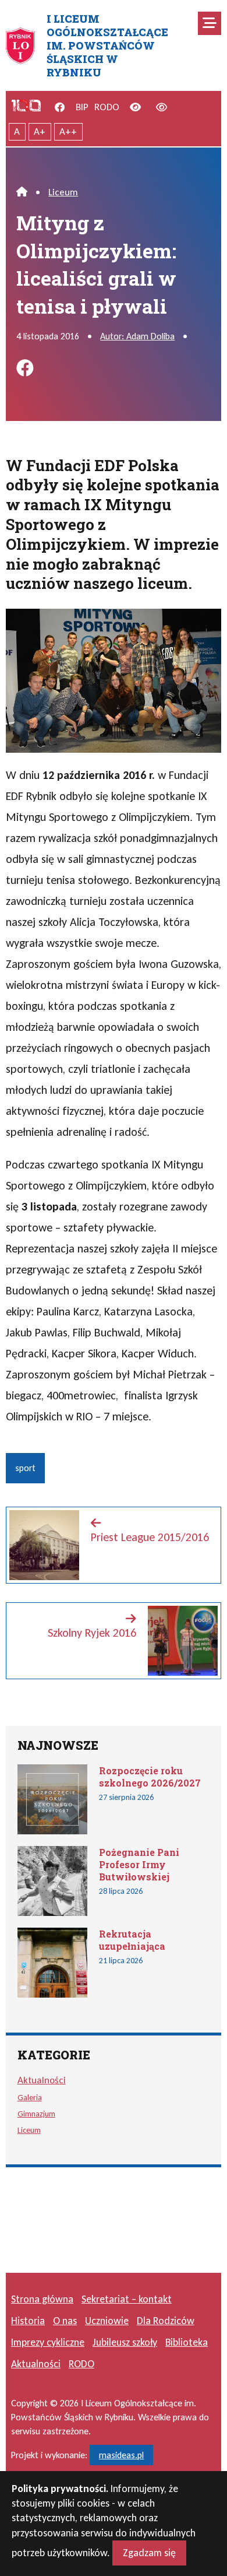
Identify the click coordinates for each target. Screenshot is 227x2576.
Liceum (63, 192)
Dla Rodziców (166, 2321)
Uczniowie (107, 2321)
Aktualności (42, 2080)
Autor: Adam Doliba (137, 336)
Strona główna (42, 2299)
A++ (68, 131)
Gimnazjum (36, 2114)
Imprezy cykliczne (48, 2342)
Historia (28, 2321)
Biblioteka (187, 2342)
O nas (65, 2321)
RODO (107, 107)
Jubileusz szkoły (125, 2342)
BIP (82, 107)
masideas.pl (121, 2455)
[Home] (22, 192)
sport (25, 1468)
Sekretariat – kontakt (127, 2299)
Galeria (30, 2097)
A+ (40, 131)
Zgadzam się (149, 2553)
